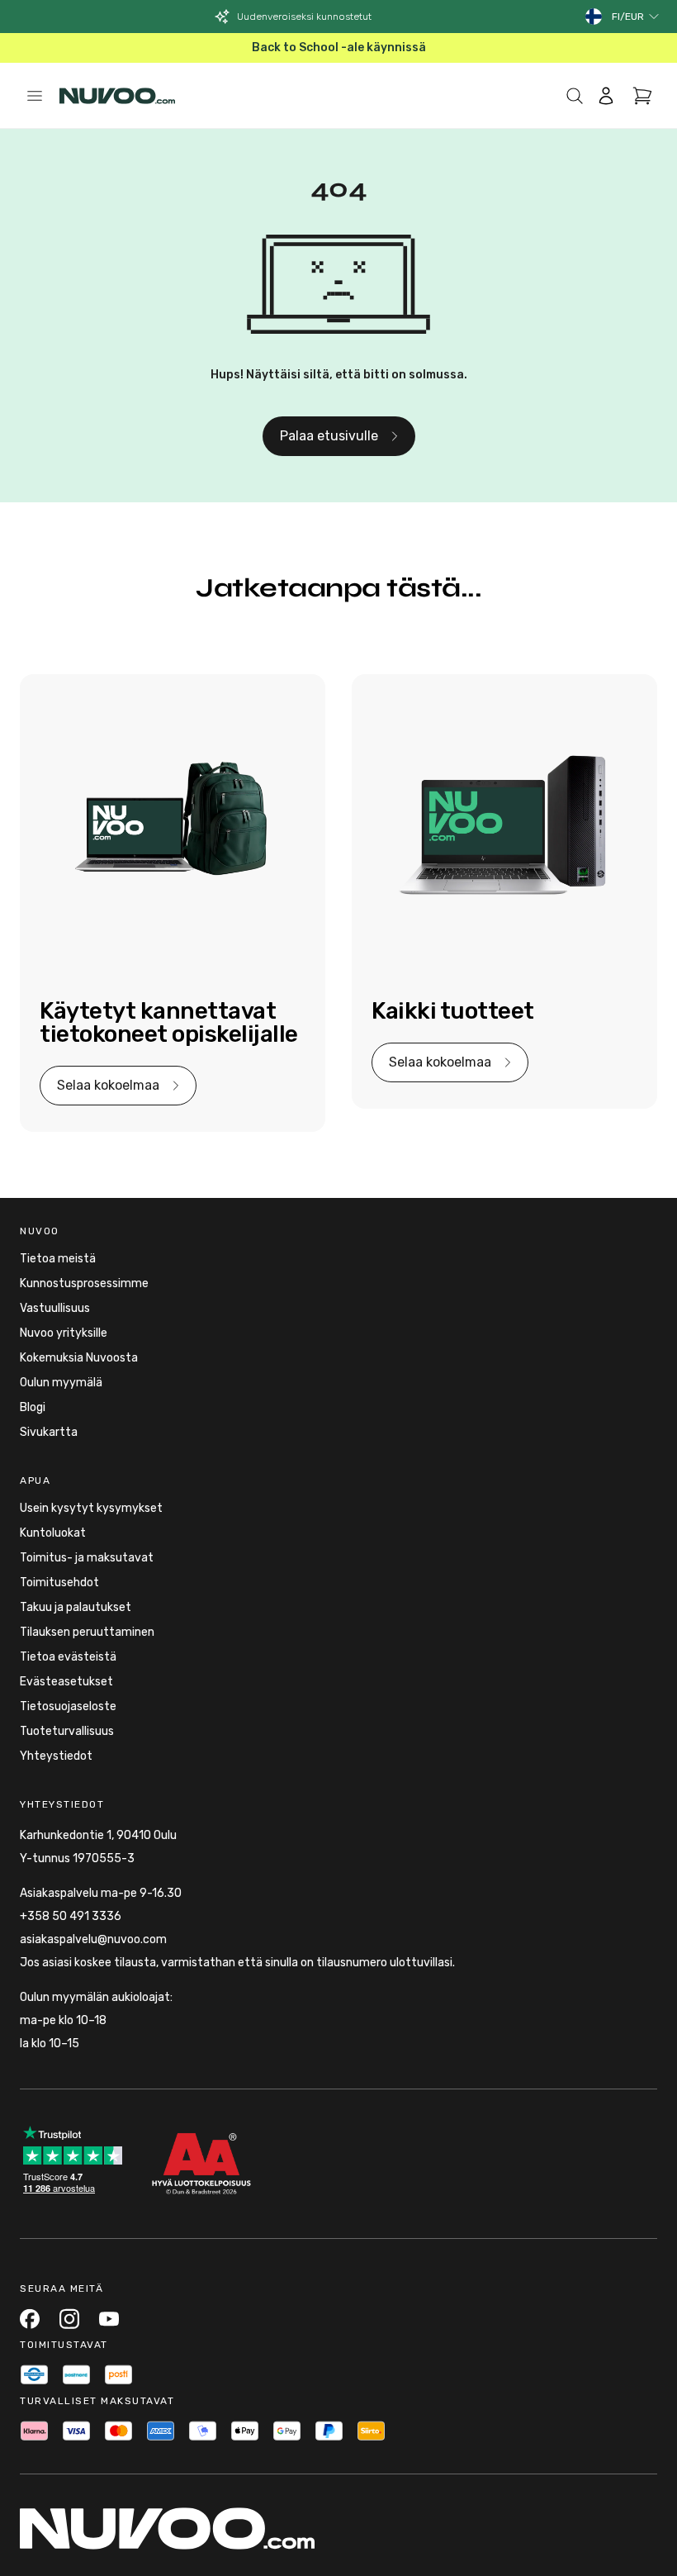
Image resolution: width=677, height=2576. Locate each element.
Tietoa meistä (58, 1259)
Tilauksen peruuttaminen (87, 1632)
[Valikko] (35, 96)
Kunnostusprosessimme (84, 1283)
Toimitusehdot (59, 1583)
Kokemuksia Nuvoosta (79, 1358)
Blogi (33, 1407)
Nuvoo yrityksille (64, 1333)
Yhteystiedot (56, 1756)
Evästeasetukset (66, 1682)
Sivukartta (49, 1432)
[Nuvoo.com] (117, 96)
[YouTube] (109, 2319)
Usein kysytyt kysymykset (91, 1508)
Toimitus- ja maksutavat (87, 1558)
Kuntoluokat (53, 1533)
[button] (636, 17)
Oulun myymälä (61, 1383)
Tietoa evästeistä (68, 1657)
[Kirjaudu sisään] (606, 96)
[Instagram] (69, 2319)
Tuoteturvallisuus (67, 1731)
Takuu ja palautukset (76, 1607)
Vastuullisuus (55, 1308)
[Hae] (575, 96)
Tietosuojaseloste (68, 1706)
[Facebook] (30, 2319)
